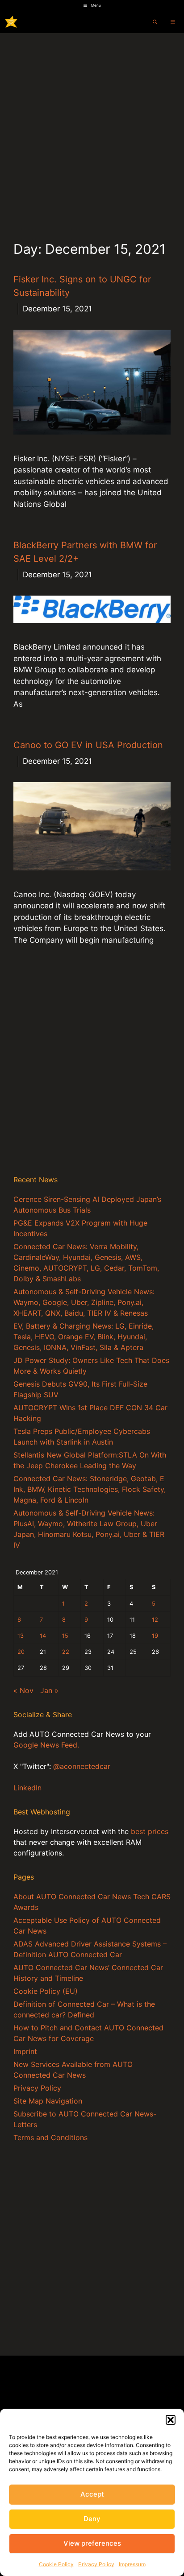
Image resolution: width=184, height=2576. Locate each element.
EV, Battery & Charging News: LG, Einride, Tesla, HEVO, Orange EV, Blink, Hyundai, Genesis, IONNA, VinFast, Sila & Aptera (84, 1337)
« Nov (23, 1690)
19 (155, 1636)
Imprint (25, 2051)
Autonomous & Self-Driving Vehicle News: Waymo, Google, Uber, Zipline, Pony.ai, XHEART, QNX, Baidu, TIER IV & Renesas (84, 1302)
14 (43, 1636)
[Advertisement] (92, 129)
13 (21, 1636)
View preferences (92, 2543)
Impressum (132, 2564)
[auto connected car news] (11, 22)
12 (155, 1620)
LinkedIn (27, 1788)
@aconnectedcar (82, 1766)
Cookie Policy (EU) (46, 1991)
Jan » (49, 1690)
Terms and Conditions (50, 2137)
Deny (92, 2519)
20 (21, 1652)
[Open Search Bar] (155, 22)
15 (65, 1636)
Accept (92, 2494)
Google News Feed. (46, 1745)
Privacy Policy (96, 2564)
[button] (171, 2420)
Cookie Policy (56, 2564)
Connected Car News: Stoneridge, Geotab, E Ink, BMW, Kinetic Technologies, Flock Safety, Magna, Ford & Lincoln (90, 1489)
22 (66, 1652)
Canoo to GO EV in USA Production (88, 745)
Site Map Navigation (48, 2101)
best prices (150, 1831)
